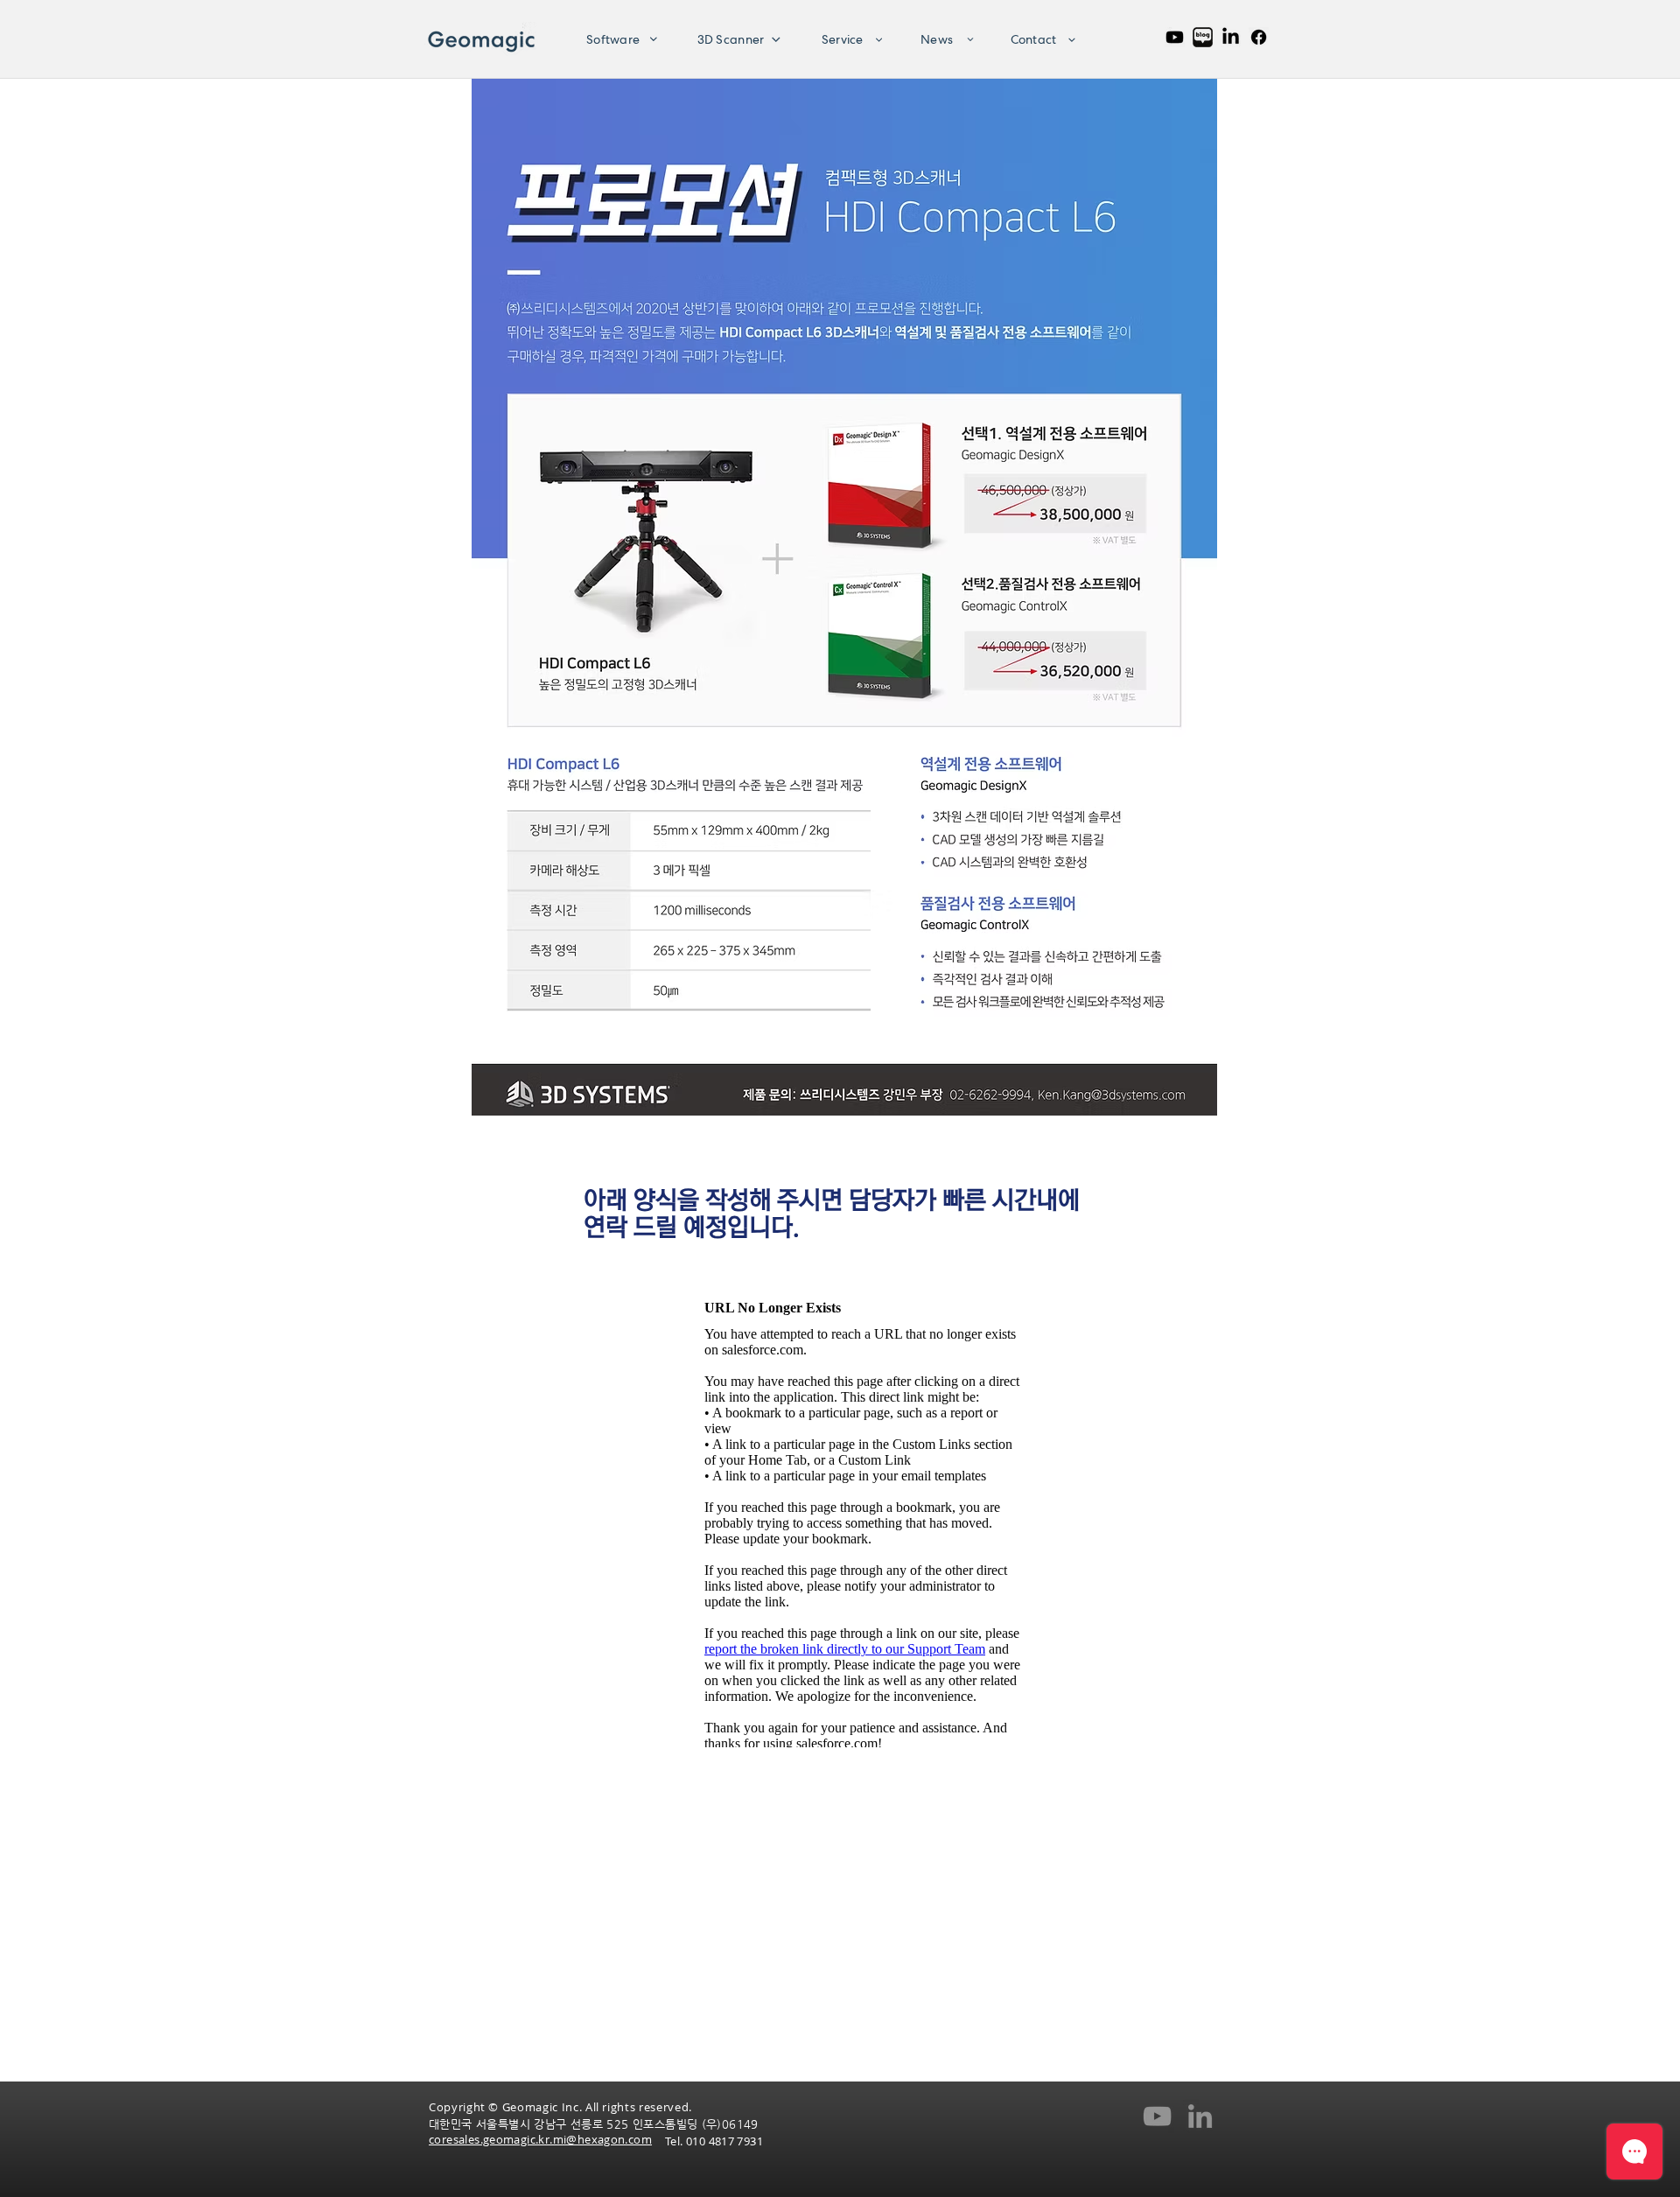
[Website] (1259, 37)
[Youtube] (1175, 37)
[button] (616, 39)
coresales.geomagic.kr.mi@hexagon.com (540, 2139)
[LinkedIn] (1231, 37)
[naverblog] (1203, 37)
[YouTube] (1157, 2116)
